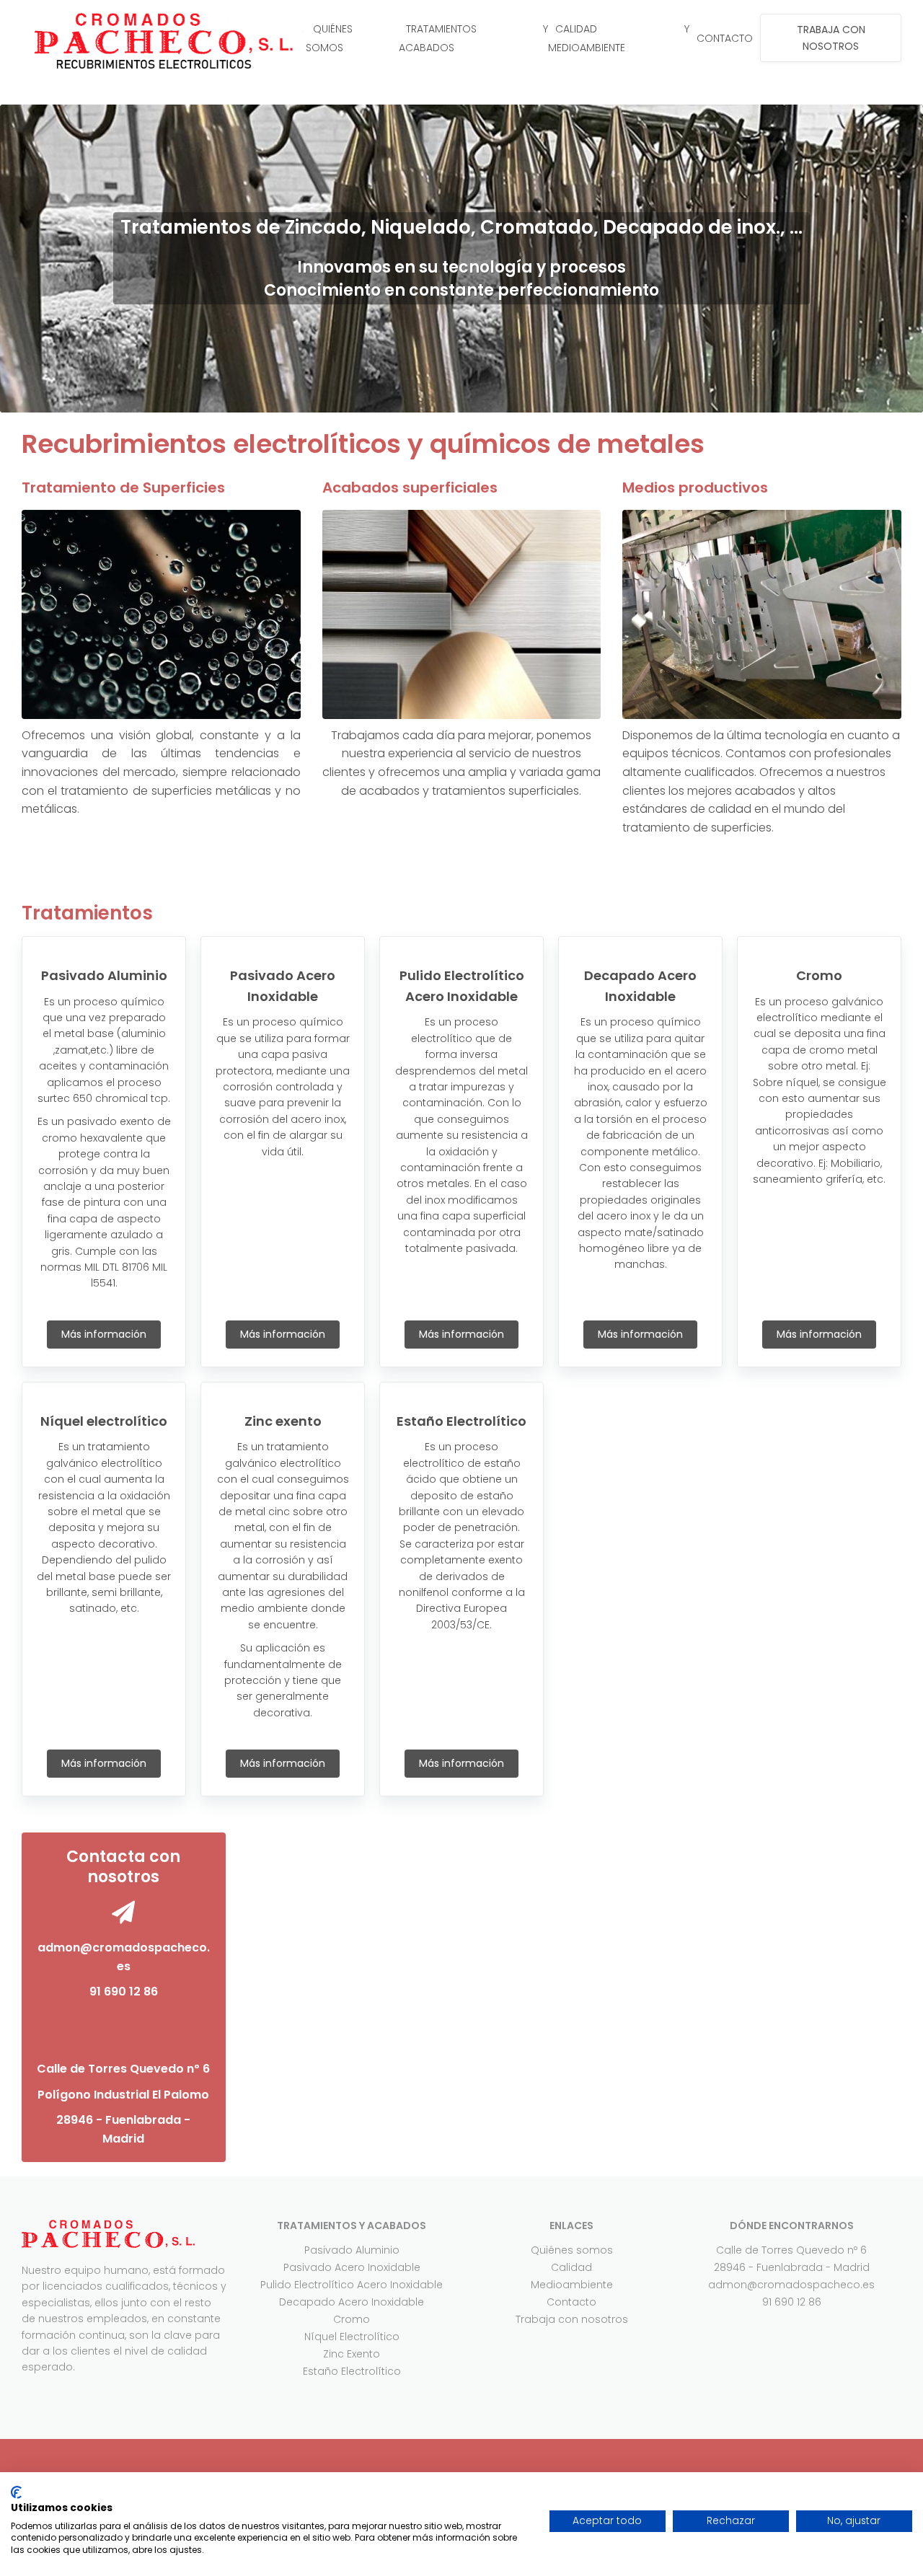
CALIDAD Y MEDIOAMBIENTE (619, 38)
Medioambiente (572, 2285)
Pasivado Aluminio (352, 2250)
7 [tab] (526, 398)
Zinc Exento (352, 2354)
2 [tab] (418, 398)
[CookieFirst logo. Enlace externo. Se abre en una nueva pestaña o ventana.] (16, 2492)
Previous (36, 258)
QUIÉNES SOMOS (329, 38)
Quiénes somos (572, 2250)
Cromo (352, 2319)
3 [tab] (440, 398)
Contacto (571, 2302)
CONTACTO (725, 38)
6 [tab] (505, 398)
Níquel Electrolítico (352, 2337)
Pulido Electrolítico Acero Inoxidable (352, 2285)
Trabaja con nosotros (572, 2319)
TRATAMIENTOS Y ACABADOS (473, 38)
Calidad (571, 2267)
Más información (104, 1334)
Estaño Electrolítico (352, 2371)
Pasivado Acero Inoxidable (352, 2267)
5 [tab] (483, 398)
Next (887, 258)
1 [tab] (397, 398)
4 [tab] (461, 398)
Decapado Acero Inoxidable (352, 2302)
